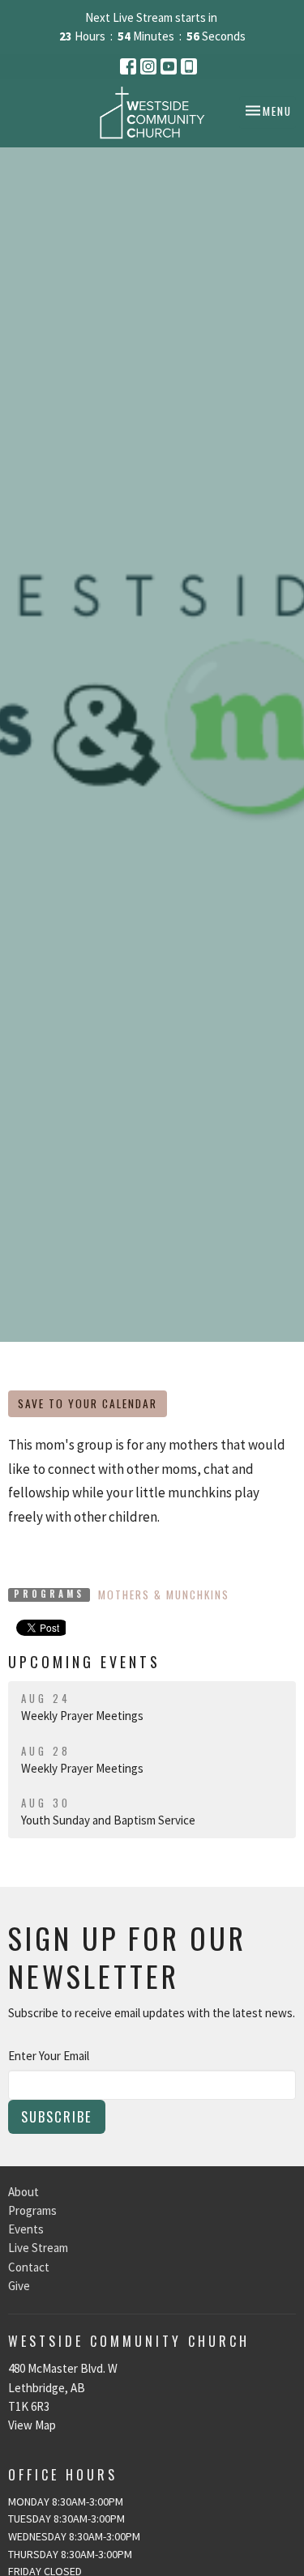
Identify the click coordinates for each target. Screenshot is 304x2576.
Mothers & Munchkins (164, 1595)
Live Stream (38, 2248)
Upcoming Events (84, 1662)
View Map (32, 2425)
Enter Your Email (49, 2056)
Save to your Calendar (88, 1403)
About (24, 2192)
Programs (32, 2210)
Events (26, 2229)
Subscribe (57, 2116)
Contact (29, 2267)
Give (19, 2286)
